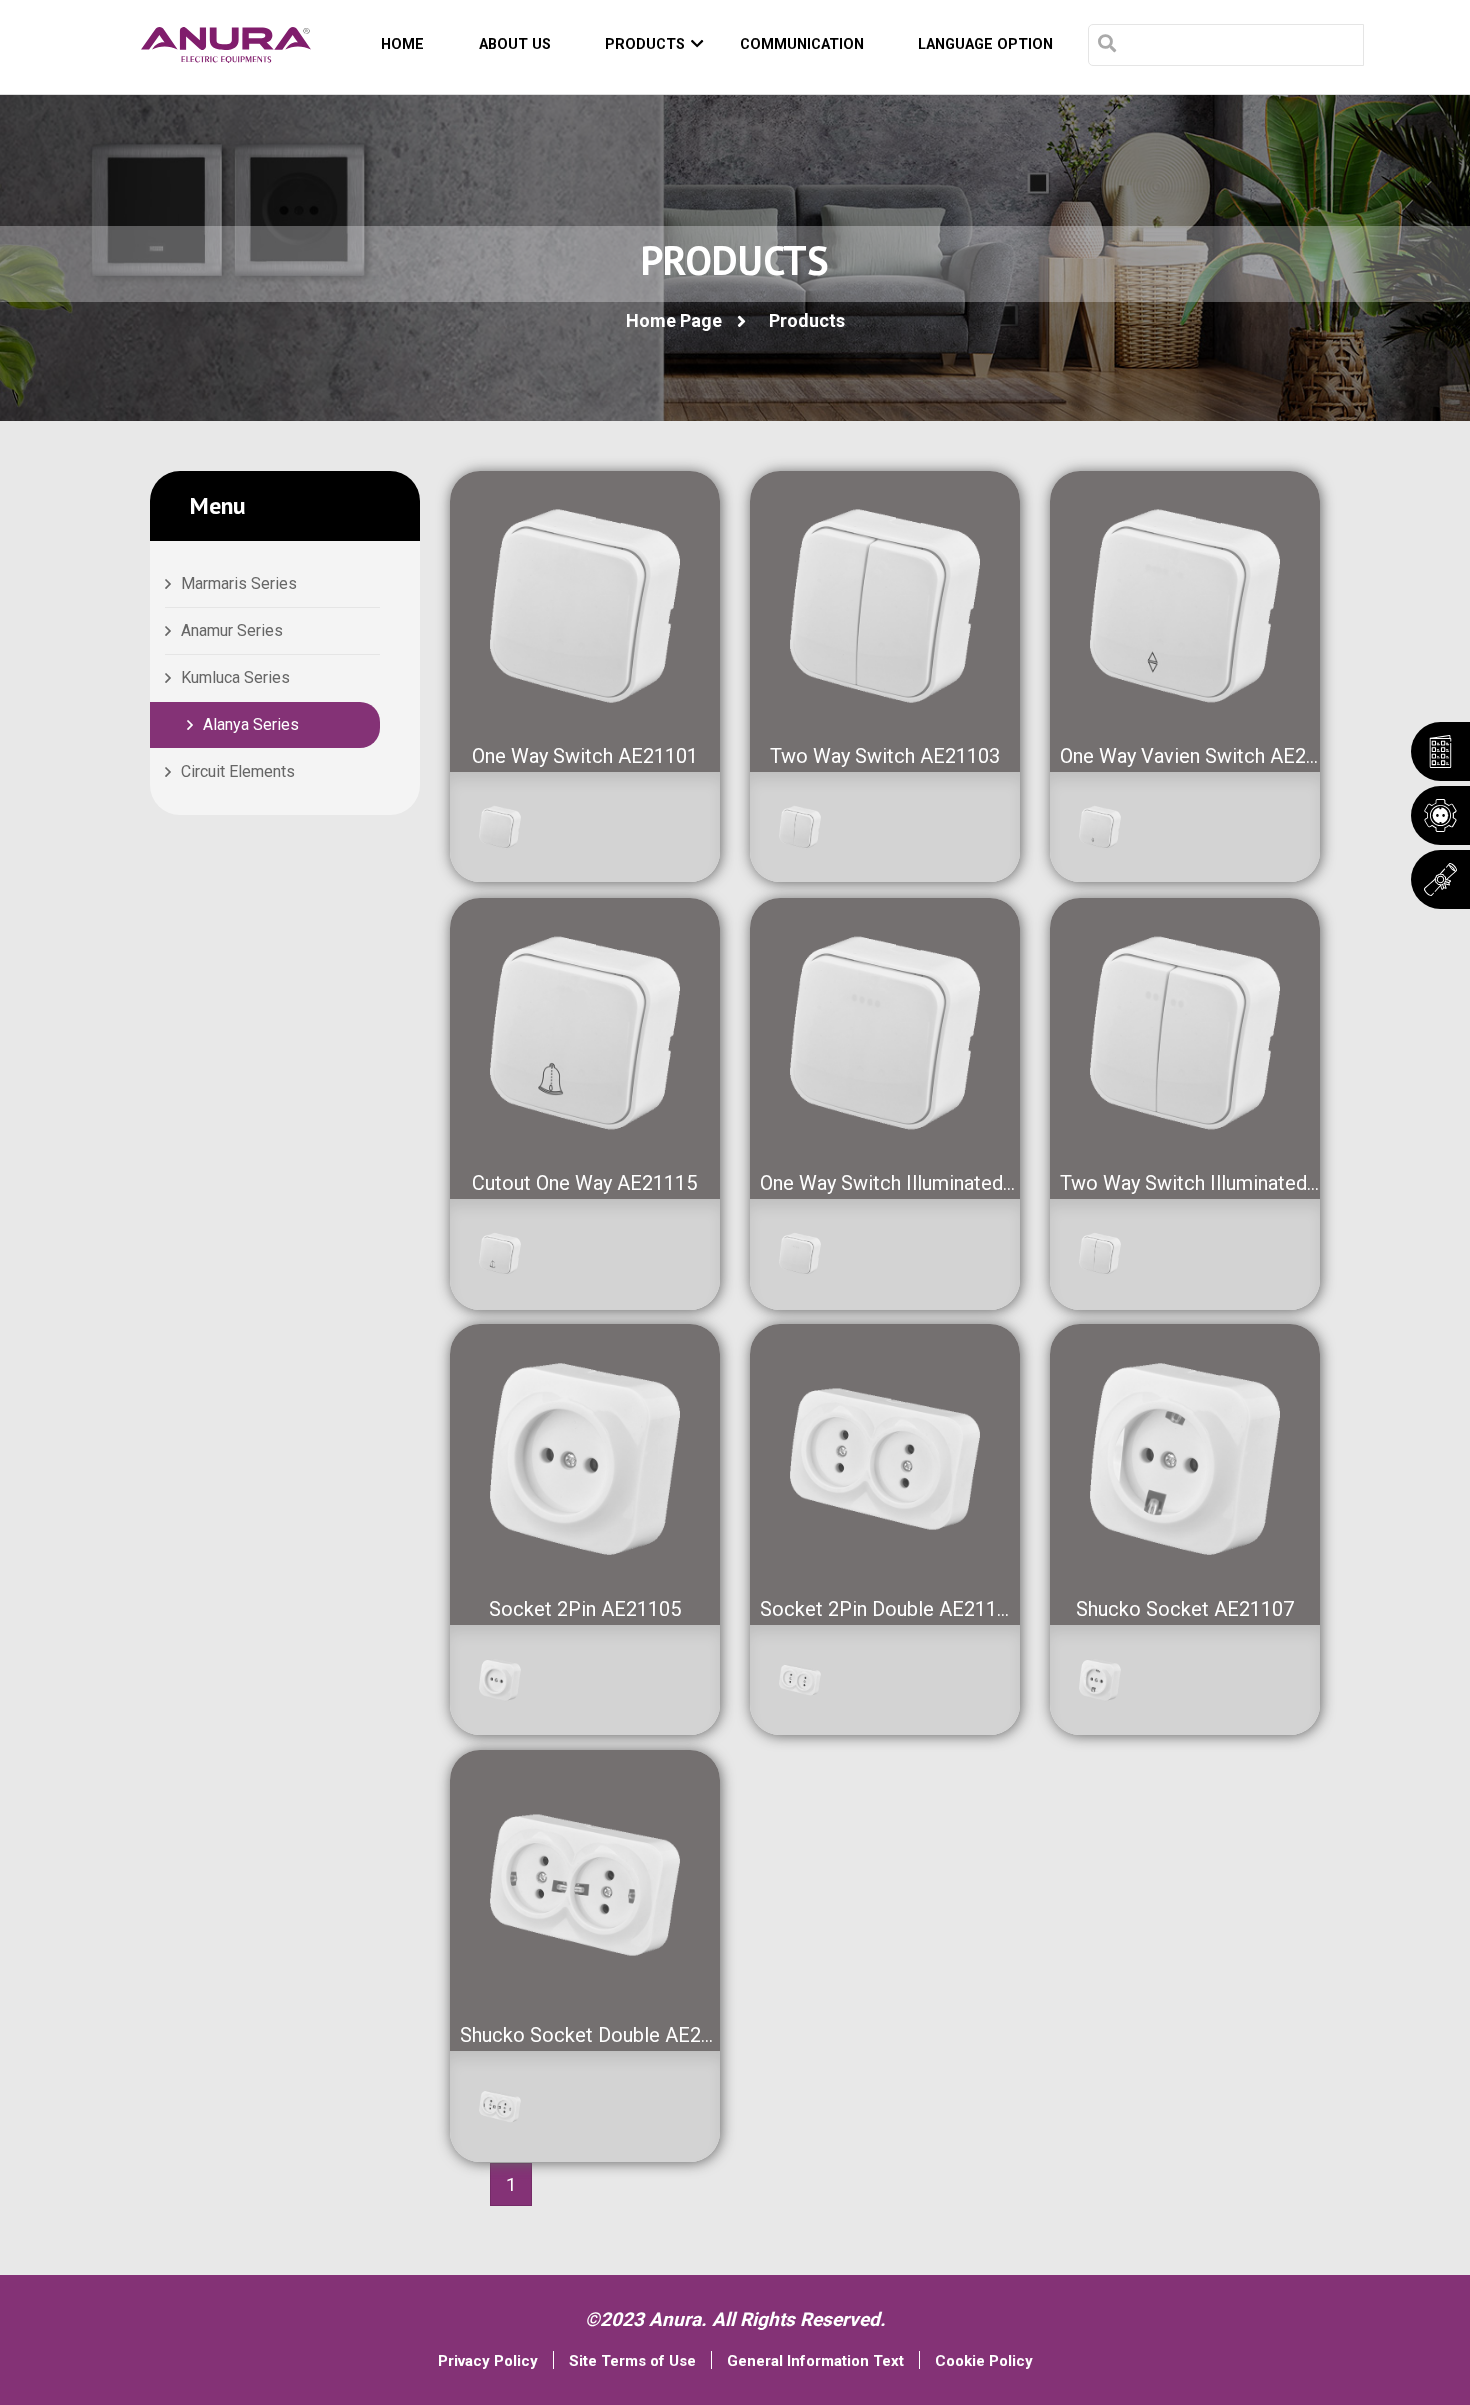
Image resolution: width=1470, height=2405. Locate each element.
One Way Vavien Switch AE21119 (1205, 756)
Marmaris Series (239, 583)
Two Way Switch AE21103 (885, 756)
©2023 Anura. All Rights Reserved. (735, 2319)
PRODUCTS (645, 44)
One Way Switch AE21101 (585, 756)
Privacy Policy (488, 2361)
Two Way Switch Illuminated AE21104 (1226, 1183)
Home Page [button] (674, 320)
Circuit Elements (238, 771)
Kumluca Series (235, 677)
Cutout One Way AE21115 (584, 1183)
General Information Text (815, 2361)
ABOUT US (515, 44)
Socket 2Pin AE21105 (585, 1609)
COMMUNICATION (802, 44)
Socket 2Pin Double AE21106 (889, 1609)
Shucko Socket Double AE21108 (602, 2035)
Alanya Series (251, 724)
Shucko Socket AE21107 (1185, 1609)
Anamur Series (232, 630)
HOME (402, 44)
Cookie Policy (984, 2361)
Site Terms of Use (632, 2361)
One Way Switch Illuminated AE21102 (924, 1183)
